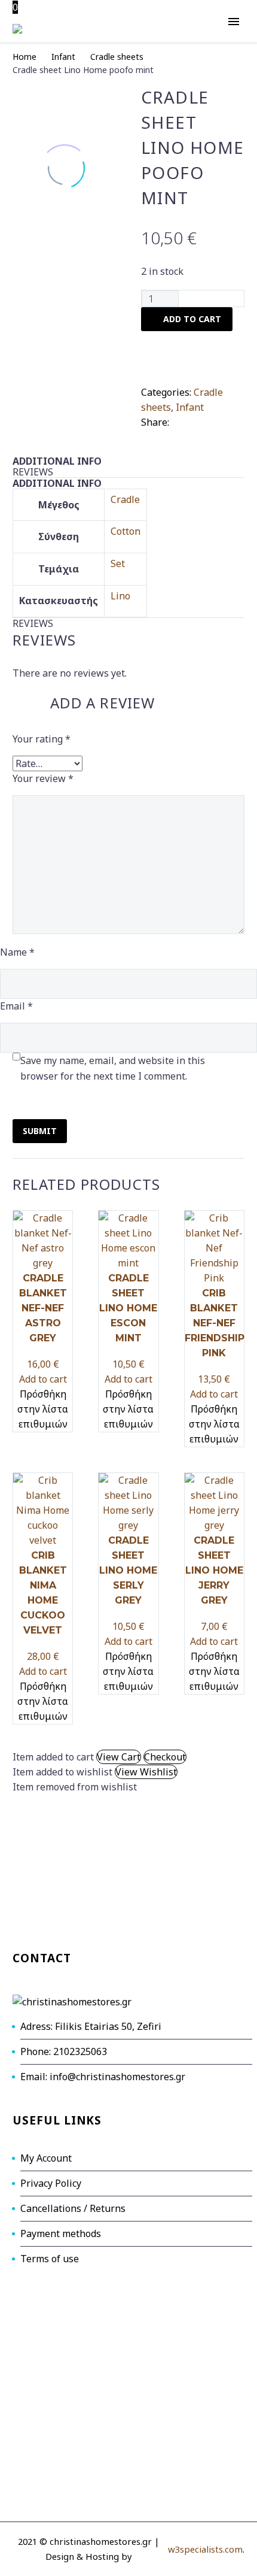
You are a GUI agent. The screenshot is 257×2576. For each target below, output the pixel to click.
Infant (63, 57)
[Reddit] (167, 435)
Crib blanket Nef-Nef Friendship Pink (215, 1323)
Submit (40, 1131)
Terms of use (50, 2259)
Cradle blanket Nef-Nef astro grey (43, 1308)
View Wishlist (146, 1772)
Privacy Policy (51, 2183)
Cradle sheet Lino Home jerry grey (214, 1570)
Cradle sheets (117, 57)
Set (118, 563)
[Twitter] (197, 420)
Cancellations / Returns (73, 2208)
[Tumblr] (233, 420)
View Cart (119, 1757)
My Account (46, 2158)
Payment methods (61, 2233)
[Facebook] (179, 420)
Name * (17, 952)
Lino (120, 596)
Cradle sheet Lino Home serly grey (128, 1570)
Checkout (165, 1757)
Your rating (42, 739)
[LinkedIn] (149, 435)
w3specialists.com (205, 2549)
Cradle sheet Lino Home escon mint (128, 1308)
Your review (43, 778)
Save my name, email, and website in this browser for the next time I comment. (113, 1068)
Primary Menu (234, 22)
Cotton (126, 531)
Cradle (125, 499)
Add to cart (43, 1379)
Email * (16, 1006)
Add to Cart (192, 319)
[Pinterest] (215, 420)
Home (25, 57)
